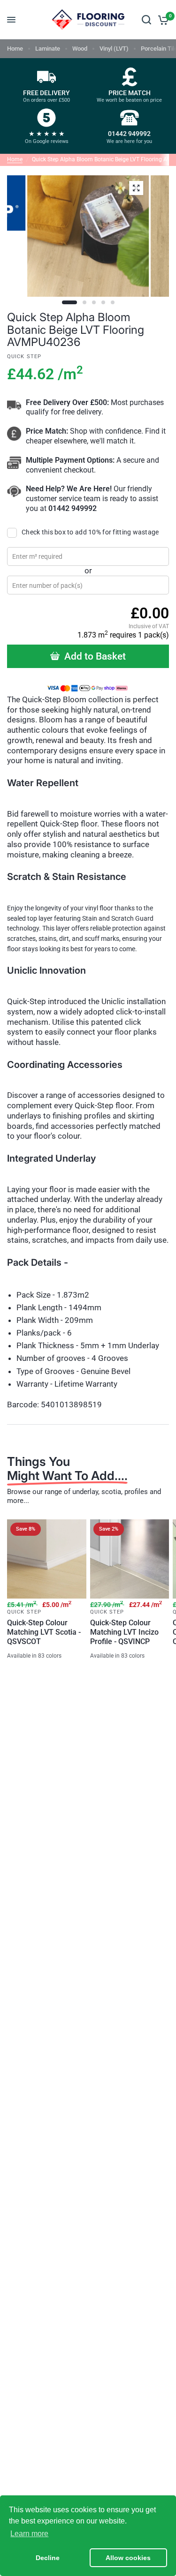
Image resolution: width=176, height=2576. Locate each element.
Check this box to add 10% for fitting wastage (90, 532)
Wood (80, 49)
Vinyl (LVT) (114, 49)
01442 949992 (73, 508)
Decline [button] (48, 2558)
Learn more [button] (29, 2534)
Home (15, 49)
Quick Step (24, 1612)
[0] (162, 20)
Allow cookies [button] (128, 2558)
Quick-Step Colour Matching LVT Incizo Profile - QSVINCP (124, 1632)
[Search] (146, 20)
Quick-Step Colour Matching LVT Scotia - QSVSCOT (44, 1632)
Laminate (48, 49)
